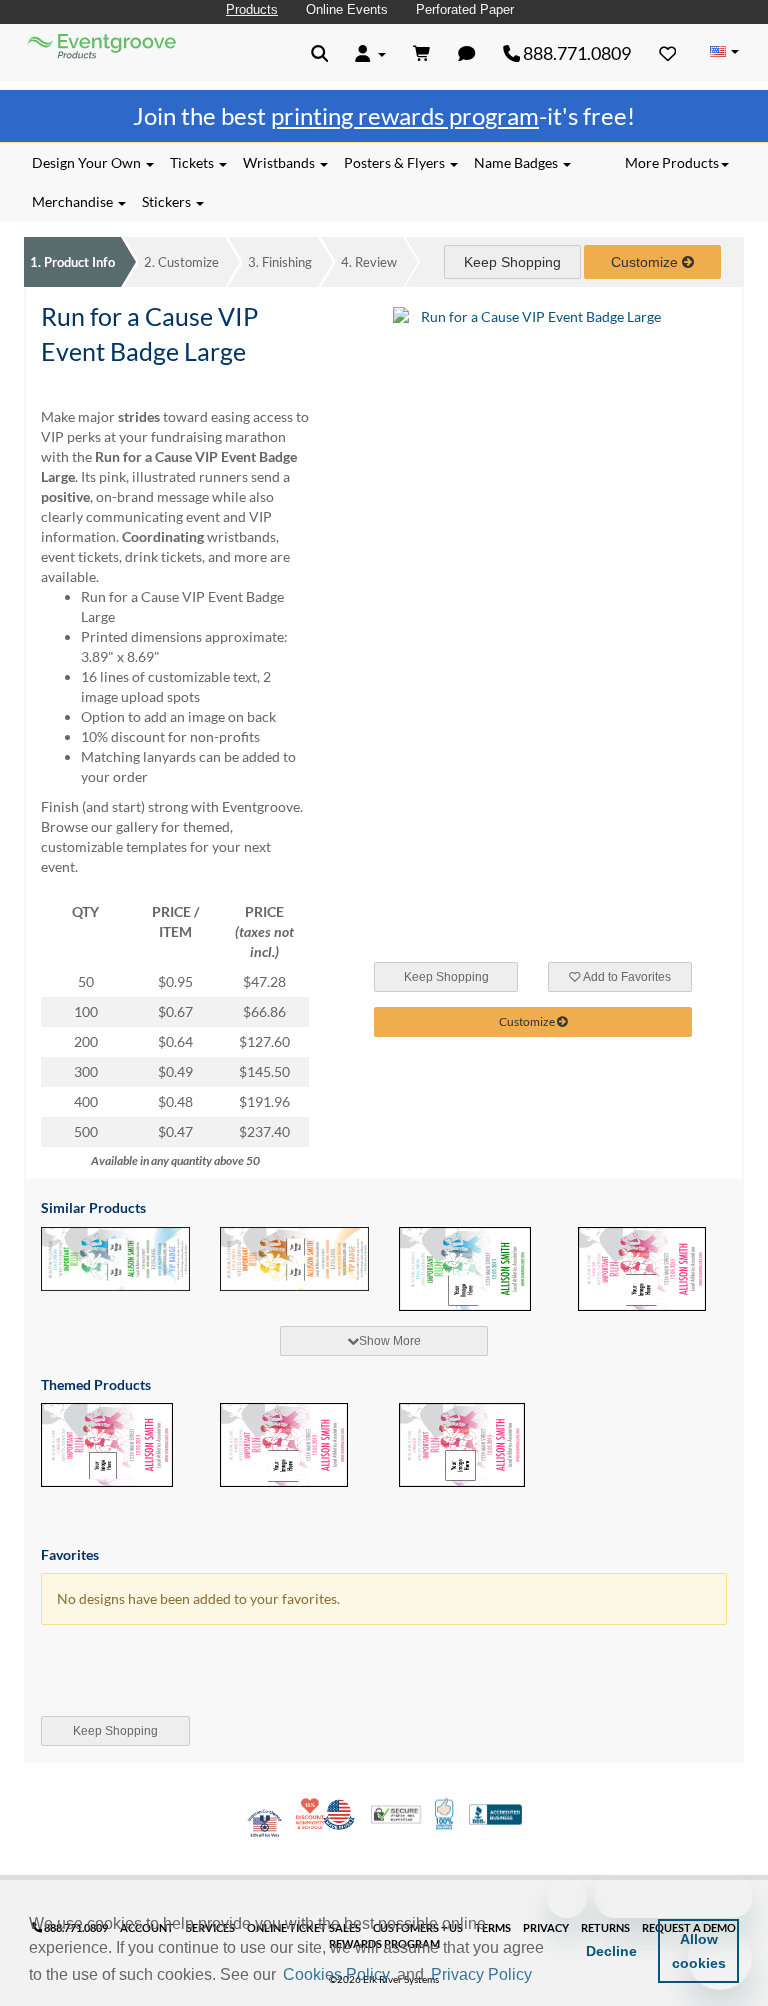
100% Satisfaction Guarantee (445, 1814)
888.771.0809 (575, 53)
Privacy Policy (481, 1974)
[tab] (384, 1341)
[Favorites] (668, 53)
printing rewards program (405, 115)
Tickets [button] (193, 162)
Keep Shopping (512, 262)
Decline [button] (611, 1951)
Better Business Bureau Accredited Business (495, 1814)
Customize (181, 262)
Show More (390, 1341)
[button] (543, 1976)
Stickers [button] (168, 201)
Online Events (347, 9)
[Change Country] (724, 52)
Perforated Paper (465, 9)
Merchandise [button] (74, 201)
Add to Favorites (626, 977)
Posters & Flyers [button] (396, 162)
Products (252, 9)
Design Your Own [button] (88, 162)
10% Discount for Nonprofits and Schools (312, 1814)
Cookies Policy (336, 1974)
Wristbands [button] (280, 162)
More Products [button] (672, 162)
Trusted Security (396, 1814)
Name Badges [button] (517, 162)
